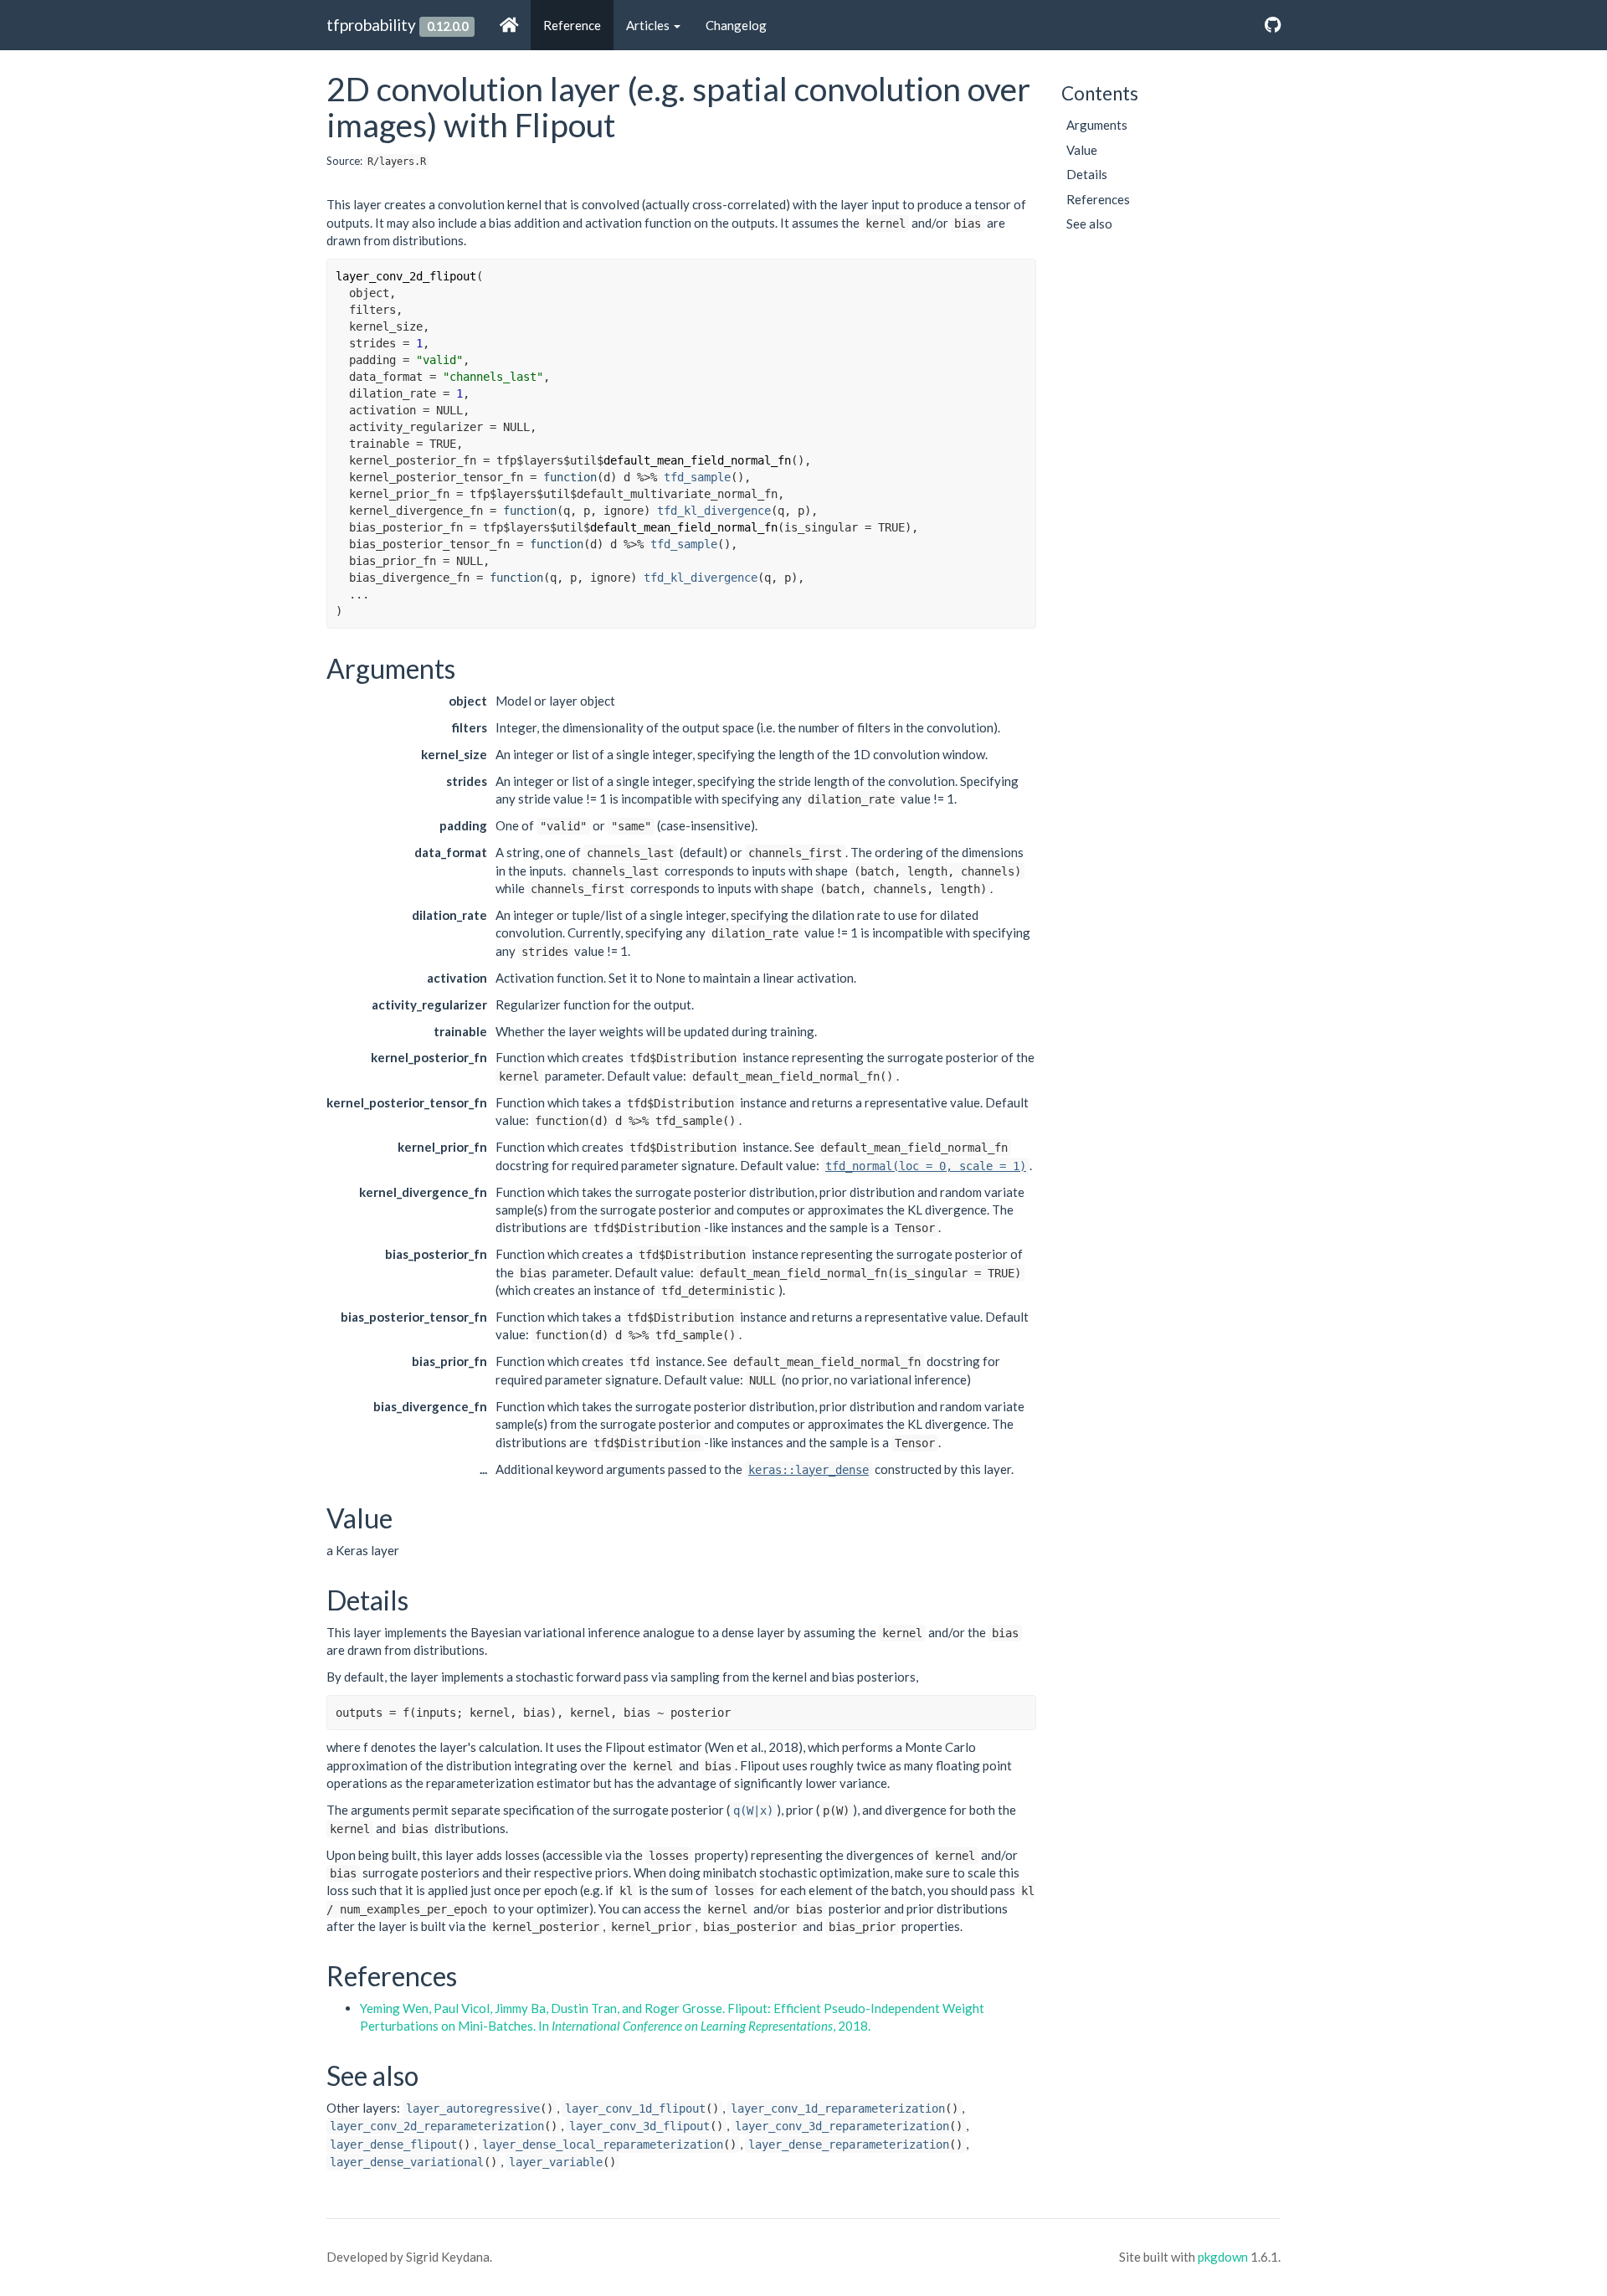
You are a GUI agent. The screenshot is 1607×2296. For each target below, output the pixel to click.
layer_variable (556, 2162)
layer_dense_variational (407, 2162)
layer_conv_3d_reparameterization (842, 2126)
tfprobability (371, 25)
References (1098, 199)
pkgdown (1223, 2257)
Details (1087, 174)
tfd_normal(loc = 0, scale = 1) (926, 1166)
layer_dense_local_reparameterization (603, 2144)
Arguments (1097, 125)
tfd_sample (697, 477)
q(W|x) (753, 1811)
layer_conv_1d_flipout (635, 2109)
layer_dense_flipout (393, 2144)
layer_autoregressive (473, 2109)
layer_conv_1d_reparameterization (838, 2109)
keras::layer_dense (809, 1470)
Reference (572, 25)
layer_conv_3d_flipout (639, 2126)
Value (1082, 150)
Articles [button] (649, 25)
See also (1089, 223)
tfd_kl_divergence (714, 511)
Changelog (736, 25)
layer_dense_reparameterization (849, 2144)
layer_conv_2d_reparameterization (437, 2126)
